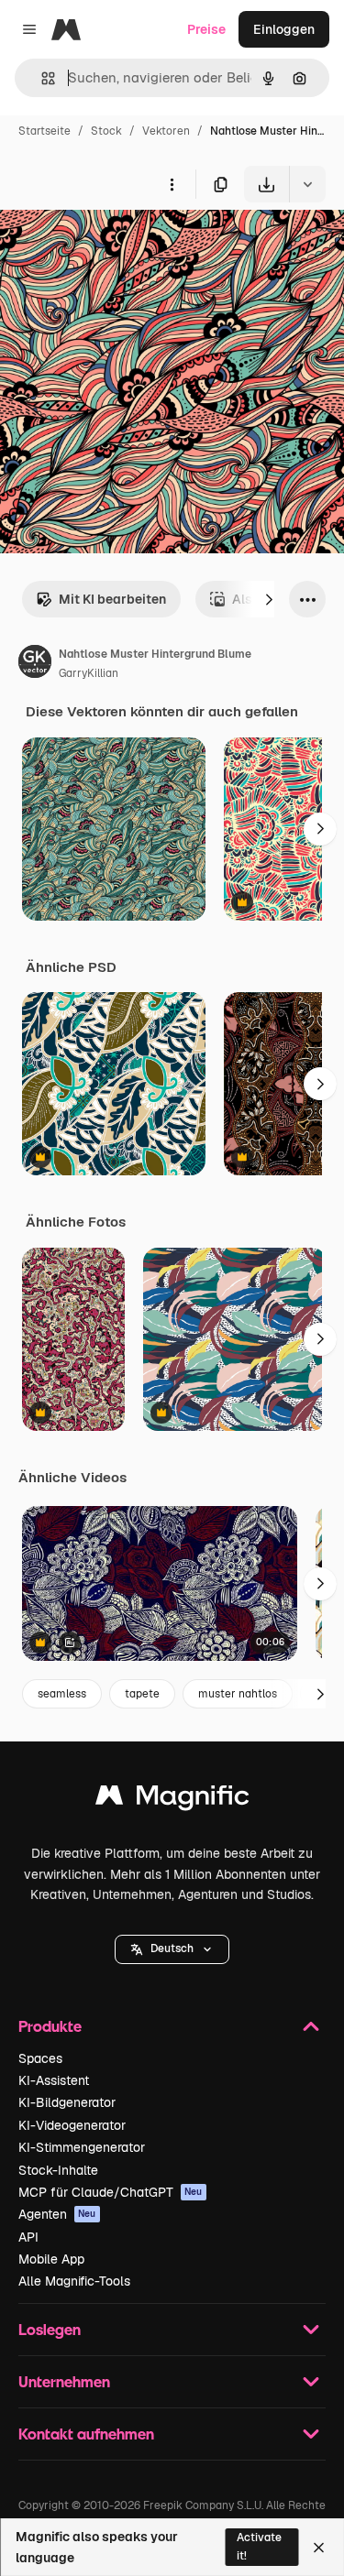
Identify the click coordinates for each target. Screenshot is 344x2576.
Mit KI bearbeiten (112, 599)
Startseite (44, 131)
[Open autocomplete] (41, 78)
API (28, 2237)
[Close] (319, 2548)
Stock (106, 131)
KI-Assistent (54, 2080)
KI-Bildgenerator (67, 2102)
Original (117, 245)
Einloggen (284, 29)
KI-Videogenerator (72, 2125)
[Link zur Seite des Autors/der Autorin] (35, 664)
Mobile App (51, 2259)
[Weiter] (269, 599)
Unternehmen (64, 2381)
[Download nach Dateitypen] (307, 184)
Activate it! (259, 2546)
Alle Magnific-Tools (74, 2281)
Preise (206, 29)
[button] (172, 1949)
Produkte (50, 2026)
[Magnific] (172, 1800)
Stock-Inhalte (58, 2170)
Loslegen (50, 2329)
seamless (62, 1694)
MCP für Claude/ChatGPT (111, 2192)
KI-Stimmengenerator (82, 2147)
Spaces (40, 2058)
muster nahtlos (238, 1694)
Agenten (57, 2214)
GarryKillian (89, 673)
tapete (142, 1694)
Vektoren (166, 131)
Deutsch (172, 1948)
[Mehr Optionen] (172, 184)
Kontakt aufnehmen (86, 2434)
